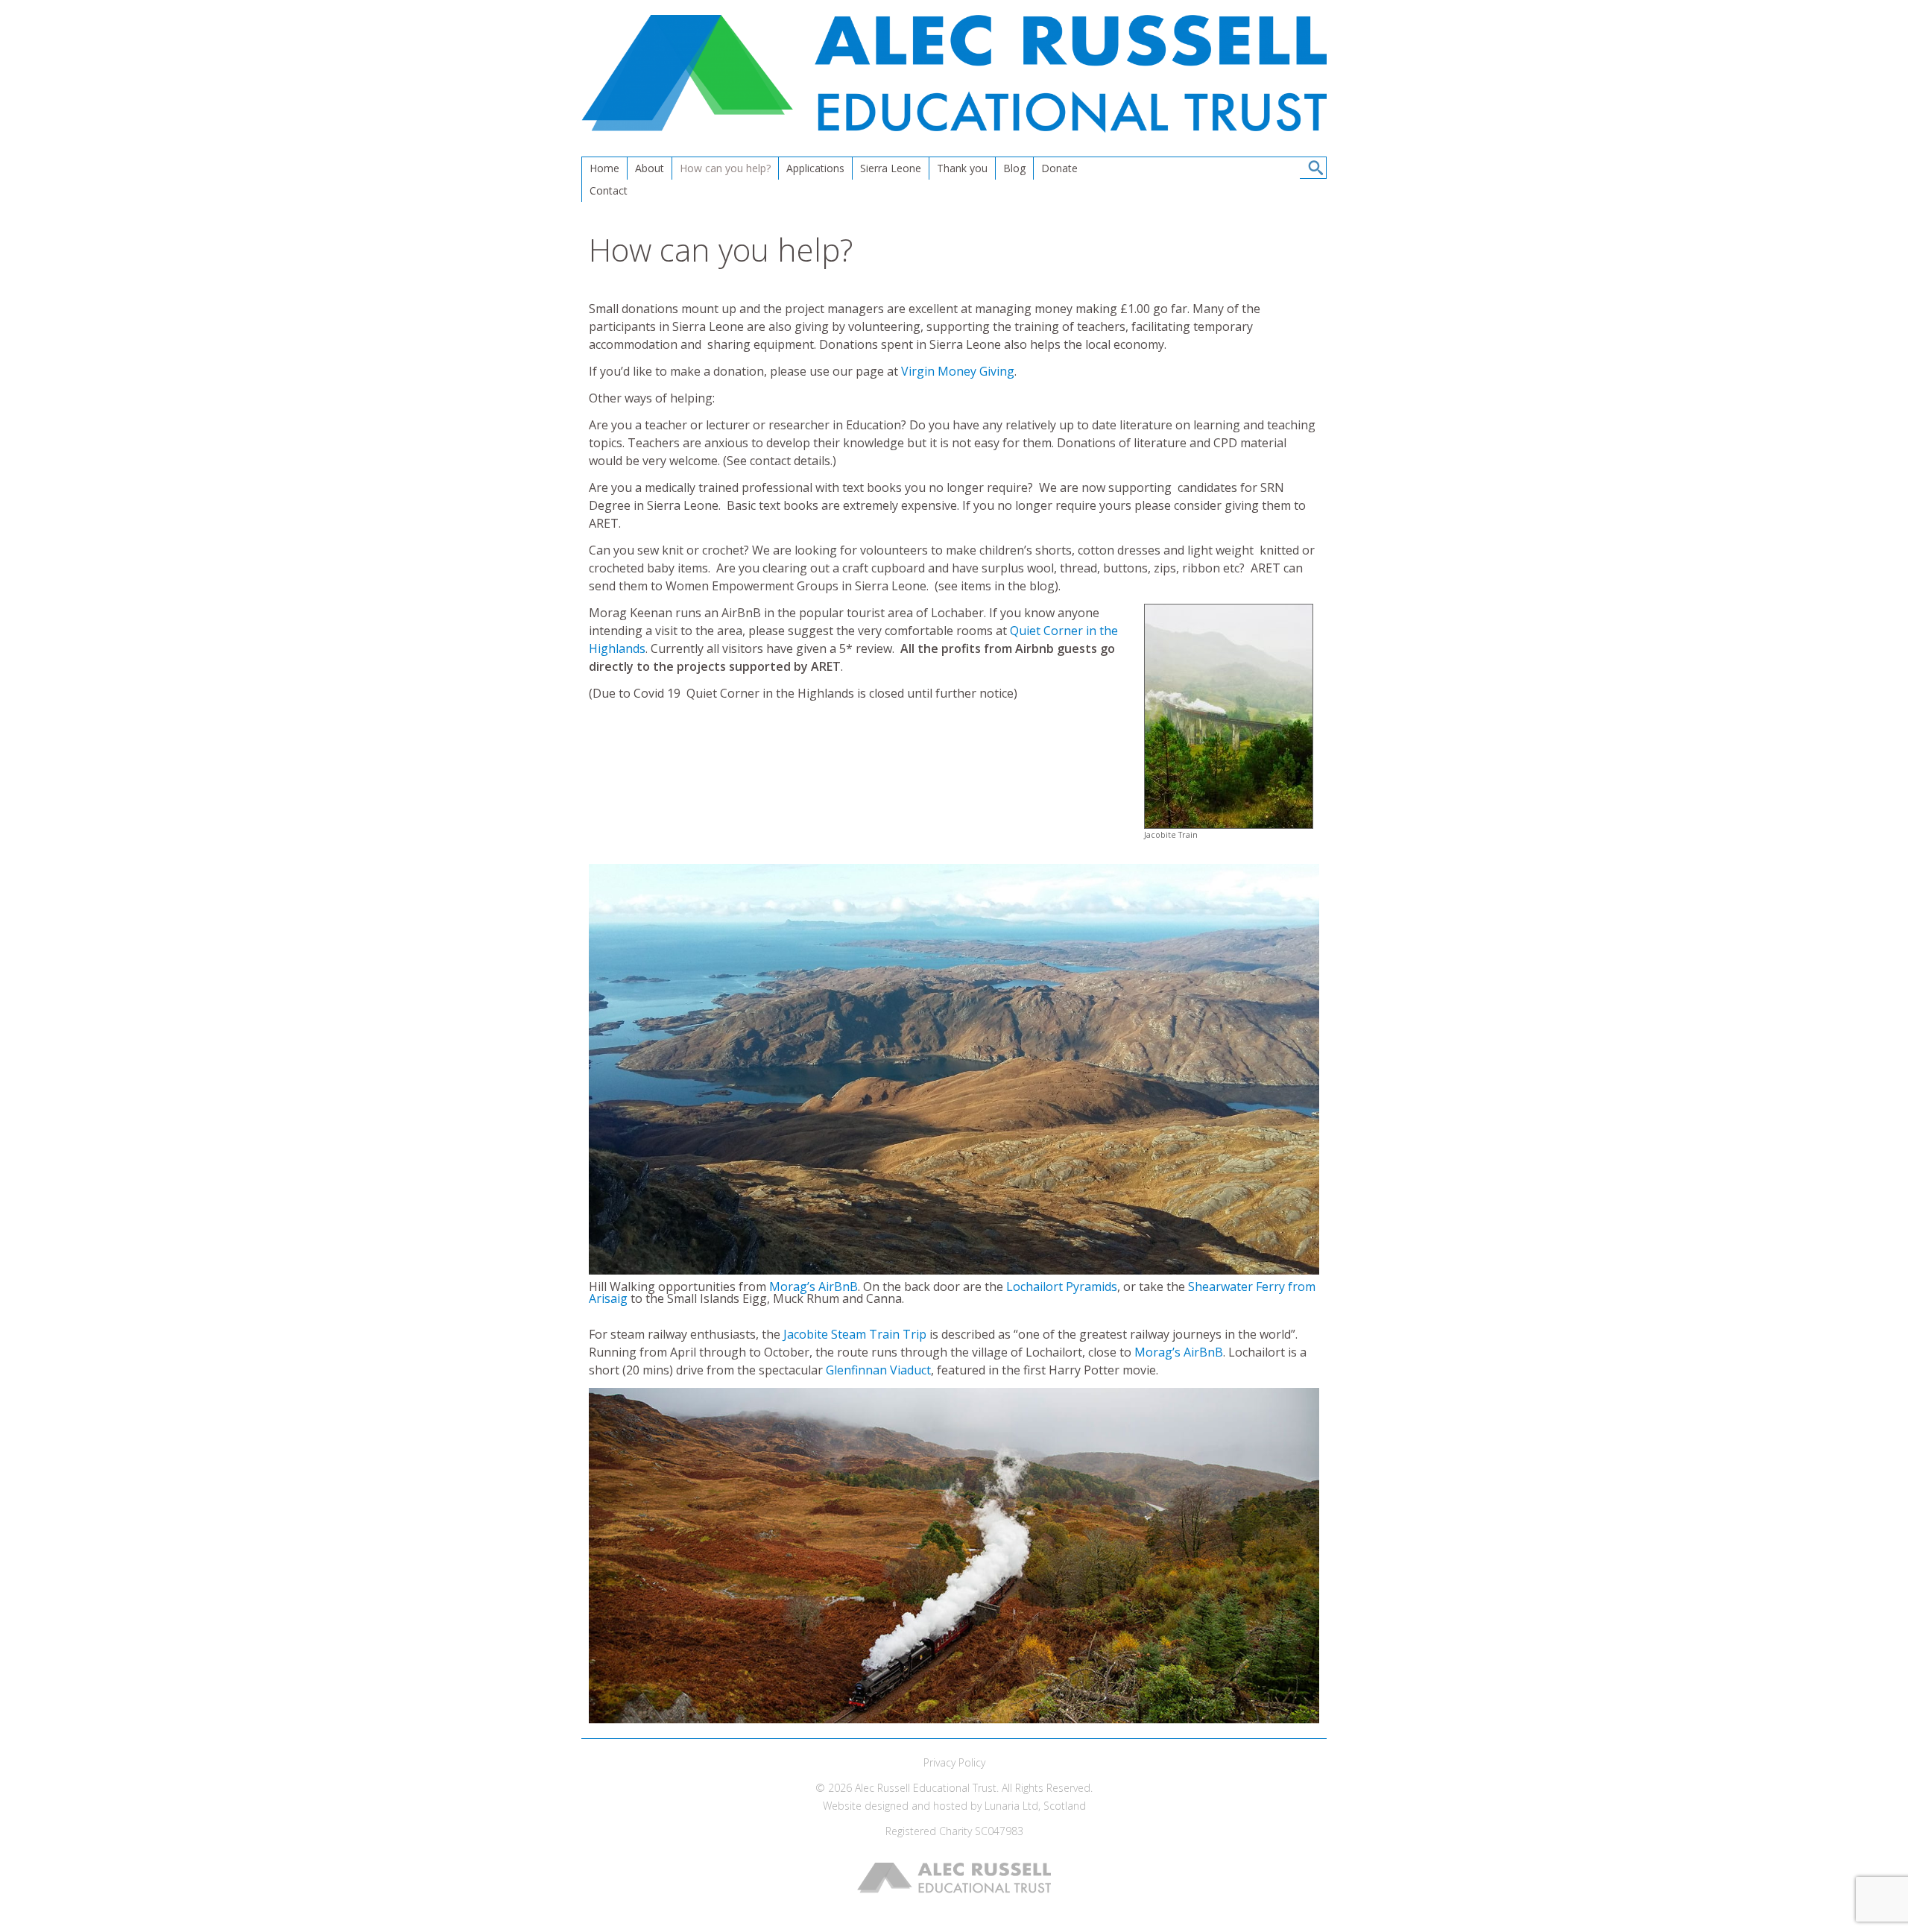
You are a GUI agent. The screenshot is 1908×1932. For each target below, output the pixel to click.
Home (604, 168)
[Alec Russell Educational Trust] (954, 128)
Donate (1059, 168)
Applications (815, 168)
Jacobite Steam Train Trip (855, 1334)
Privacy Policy (954, 1762)
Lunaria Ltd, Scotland (1035, 1806)
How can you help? (725, 168)
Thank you (962, 168)
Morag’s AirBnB (814, 1287)
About (650, 168)
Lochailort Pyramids (1062, 1287)
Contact (609, 190)
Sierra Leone (891, 168)
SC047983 (999, 1831)
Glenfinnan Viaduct (878, 1370)
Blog (1014, 168)
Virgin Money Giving (958, 371)
